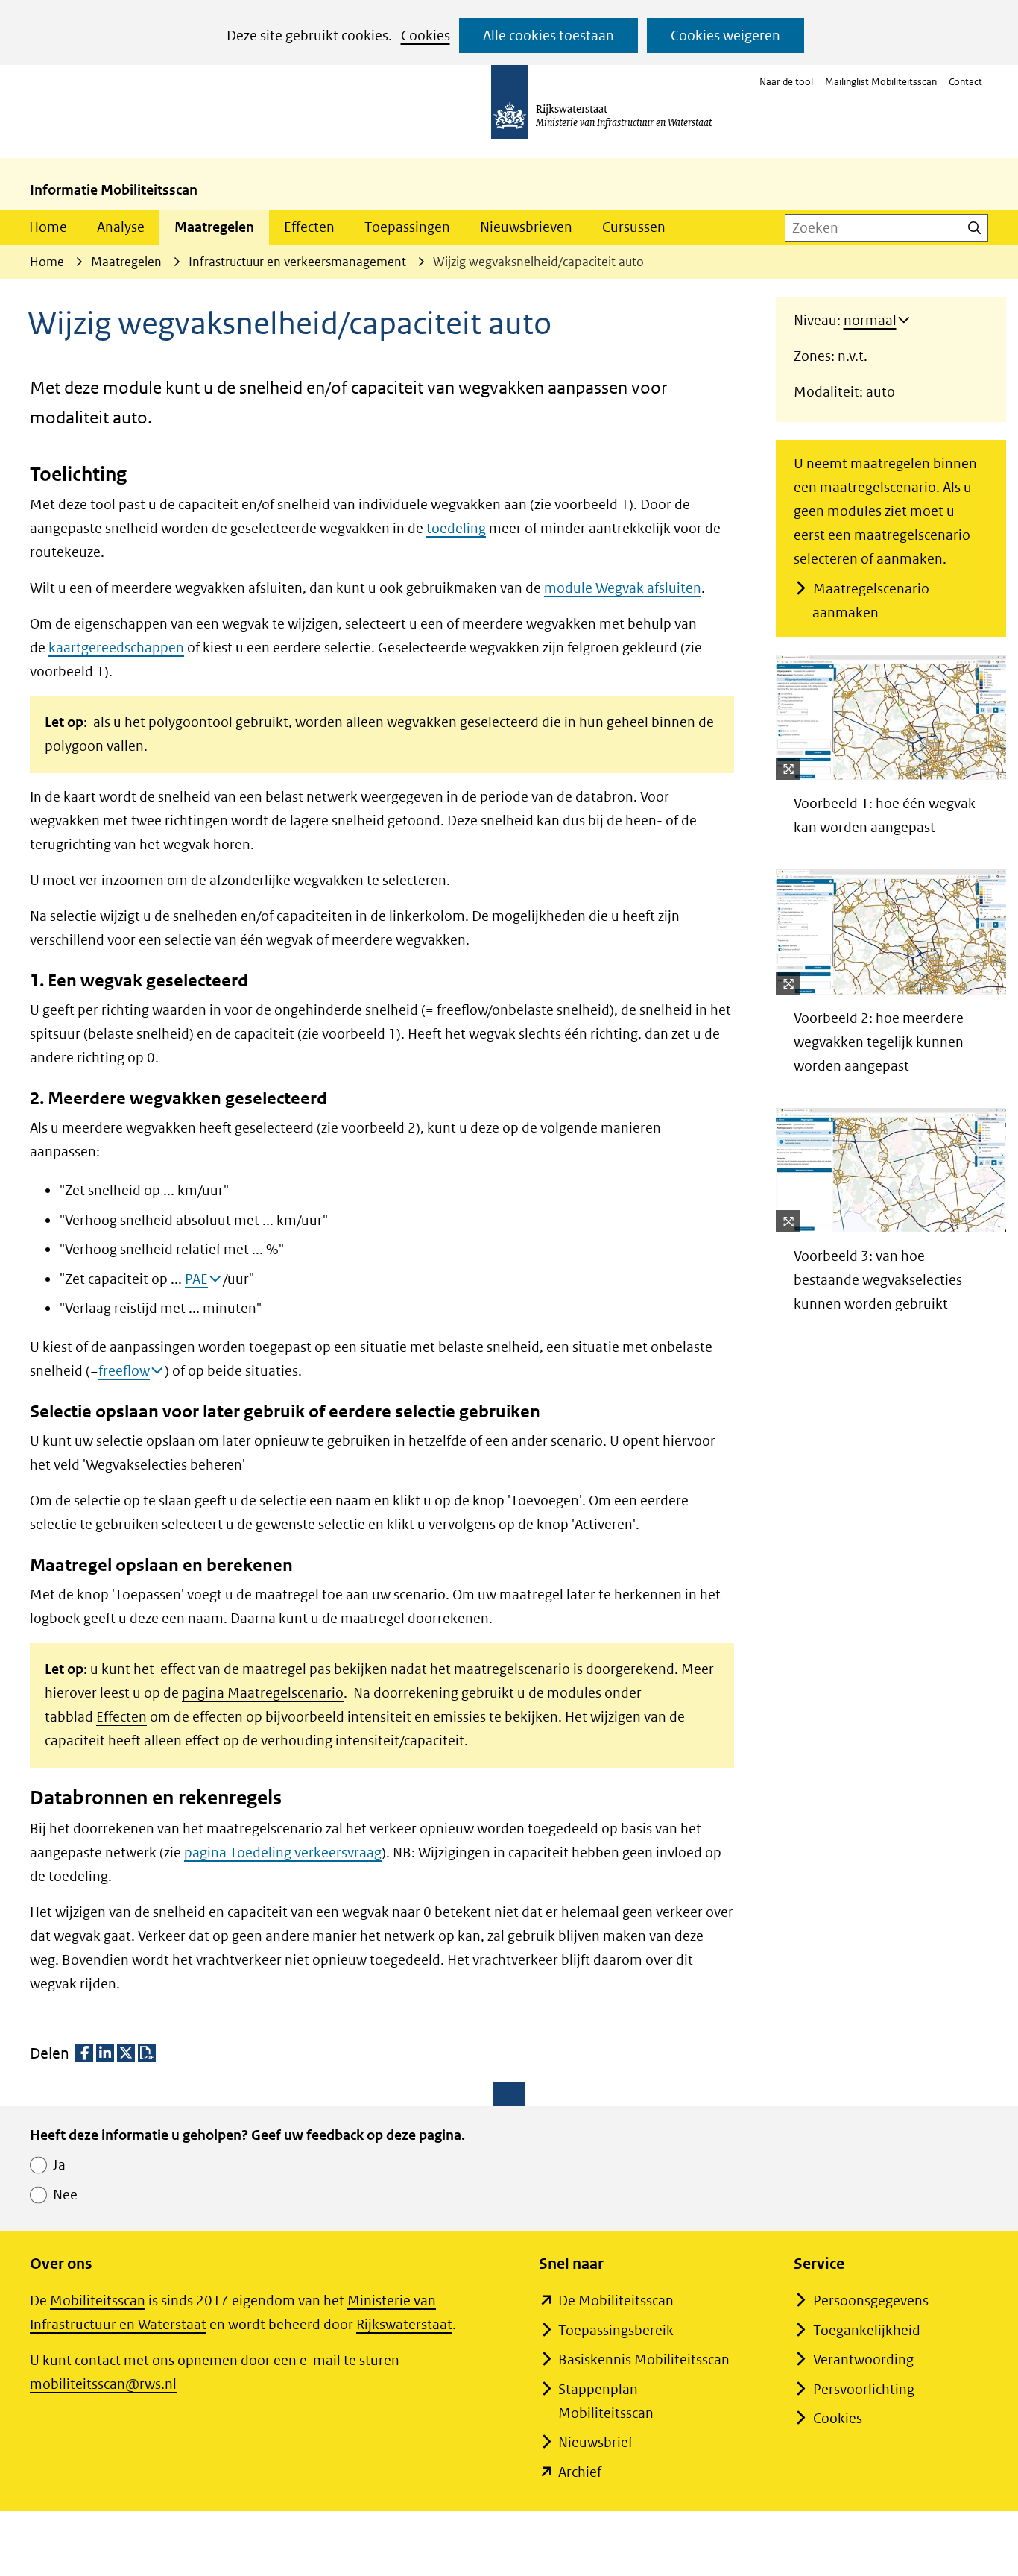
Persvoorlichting (864, 2389)
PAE (196, 1279)
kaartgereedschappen (116, 648)
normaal (870, 320)
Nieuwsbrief (595, 2442)
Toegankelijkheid (867, 2330)
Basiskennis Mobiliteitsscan (644, 2359)
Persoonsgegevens (871, 2301)
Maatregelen (214, 227)
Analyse (121, 227)
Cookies (426, 35)
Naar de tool (786, 82)
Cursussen (634, 227)
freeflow (124, 1371)
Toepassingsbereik (616, 2330)
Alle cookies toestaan (548, 35)
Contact (965, 82)
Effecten (309, 227)
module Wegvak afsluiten (623, 588)
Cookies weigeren (725, 35)
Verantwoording (863, 2359)
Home (48, 227)
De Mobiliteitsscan (616, 2301)
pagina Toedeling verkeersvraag (283, 1852)
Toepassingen (407, 227)
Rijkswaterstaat (404, 2324)
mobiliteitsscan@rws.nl (103, 2384)
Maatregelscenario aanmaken (871, 601)
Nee (65, 2195)
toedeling (456, 528)
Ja (59, 2165)
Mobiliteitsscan (98, 2301)
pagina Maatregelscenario (263, 1693)
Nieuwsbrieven (526, 227)
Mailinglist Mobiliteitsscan (881, 82)
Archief (580, 2472)
